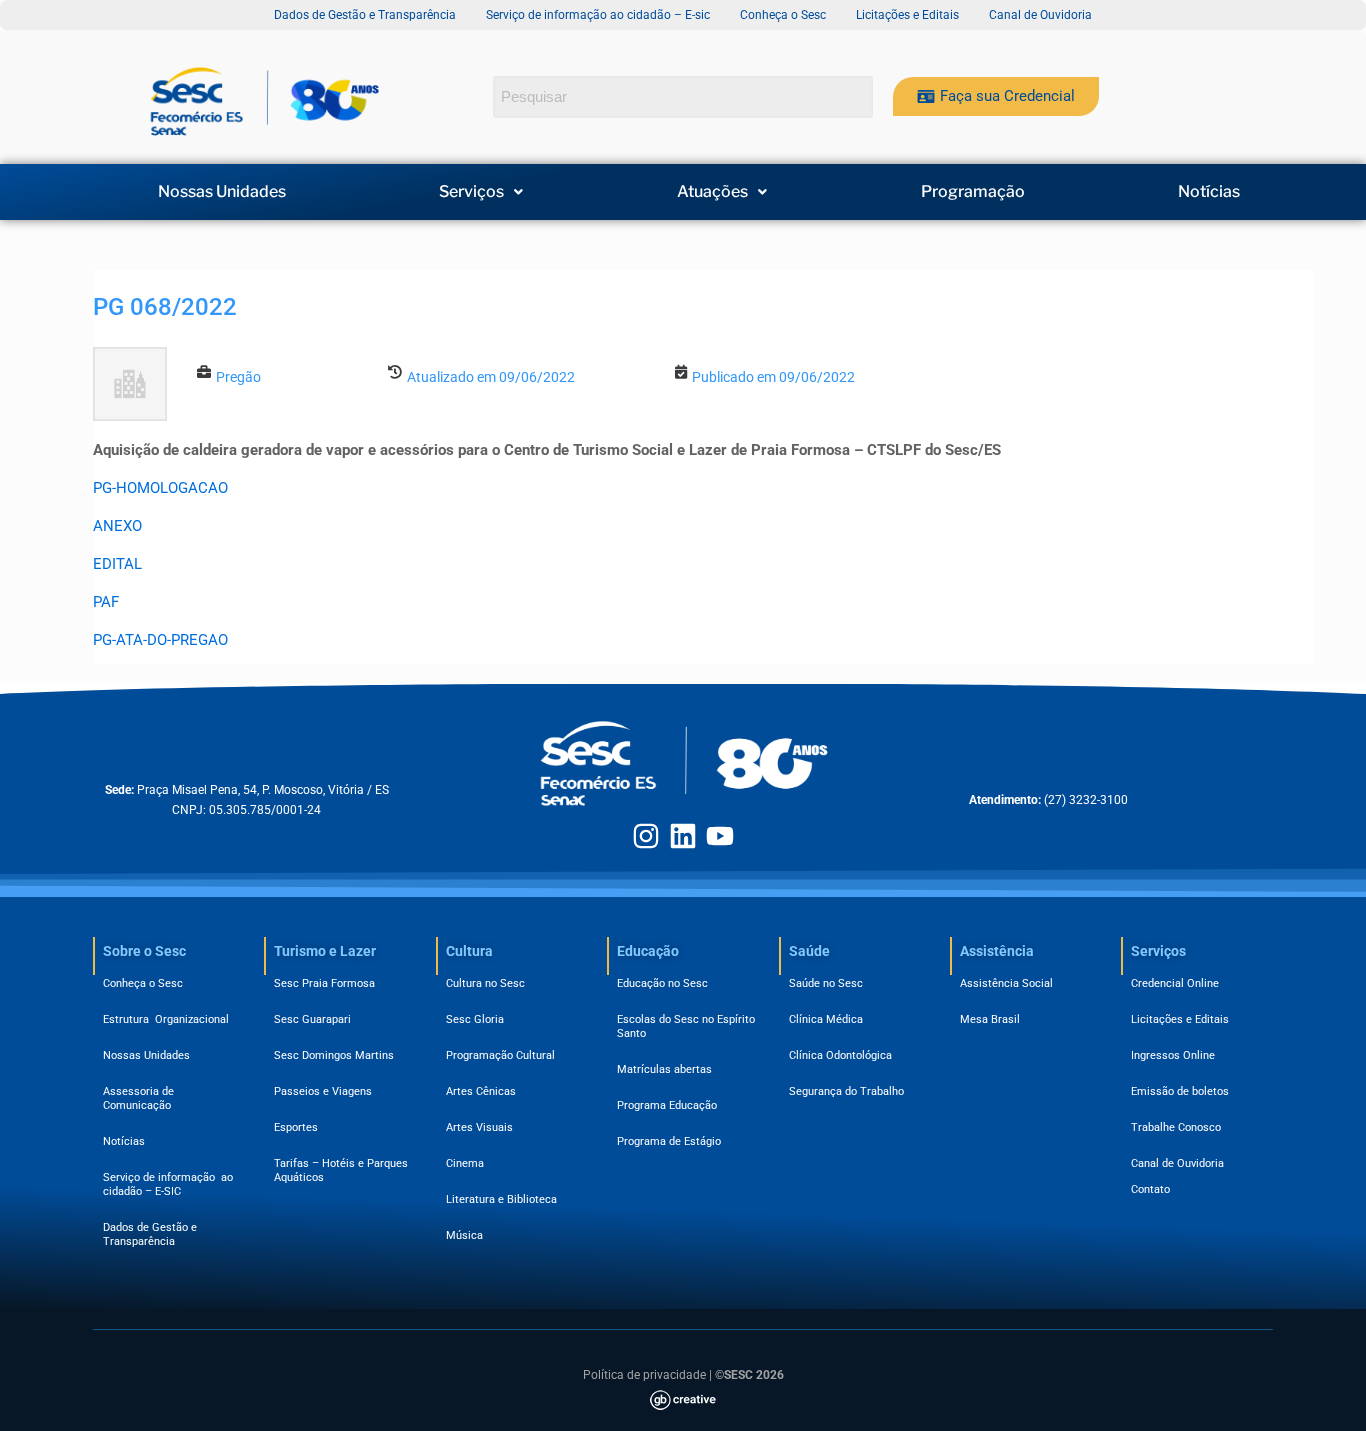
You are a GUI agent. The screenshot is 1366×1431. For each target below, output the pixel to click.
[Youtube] (720, 836)
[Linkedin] (683, 836)
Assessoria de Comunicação (141, 1098)
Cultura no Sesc (485, 983)
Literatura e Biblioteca (501, 1199)
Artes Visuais (479, 1127)
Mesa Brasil (990, 1019)
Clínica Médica (826, 1019)
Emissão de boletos (1180, 1091)
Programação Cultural (500, 1055)
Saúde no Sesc (826, 983)
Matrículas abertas (664, 1069)
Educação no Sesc (662, 983)
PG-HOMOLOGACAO (160, 488)
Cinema (465, 1163)
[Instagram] (646, 836)
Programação (973, 192)
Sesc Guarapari (312, 1019)
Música (464, 1235)
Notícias (1209, 192)
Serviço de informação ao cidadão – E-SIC (168, 1184)
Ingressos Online (1173, 1055)
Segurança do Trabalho (846, 1091)
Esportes (296, 1127)
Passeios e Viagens (323, 1091)
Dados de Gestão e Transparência (150, 1234)
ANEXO (117, 526)
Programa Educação (667, 1105)
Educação (648, 951)
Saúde (809, 951)
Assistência (997, 951)
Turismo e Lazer (325, 951)
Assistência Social (1006, 983)
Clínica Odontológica (840, 1055)
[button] (482, 192)
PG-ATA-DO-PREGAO (160, 640)
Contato (1150, 1189)
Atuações (712, 192)
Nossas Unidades (222, 192)
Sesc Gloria (475, 1019)
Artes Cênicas (481, 1091)
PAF (106, 602)
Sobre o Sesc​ (144, 951)
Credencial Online (1175, 983)
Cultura (469, 951)
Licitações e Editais (1180, 1019)
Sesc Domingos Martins (334, 1055)
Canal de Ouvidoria (1177, 1163)
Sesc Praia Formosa (324, 983)
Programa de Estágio (669, 1141)
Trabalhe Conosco (1176, 1127)
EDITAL (117, 564)
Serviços (471, 192)
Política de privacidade (644, 1375)
